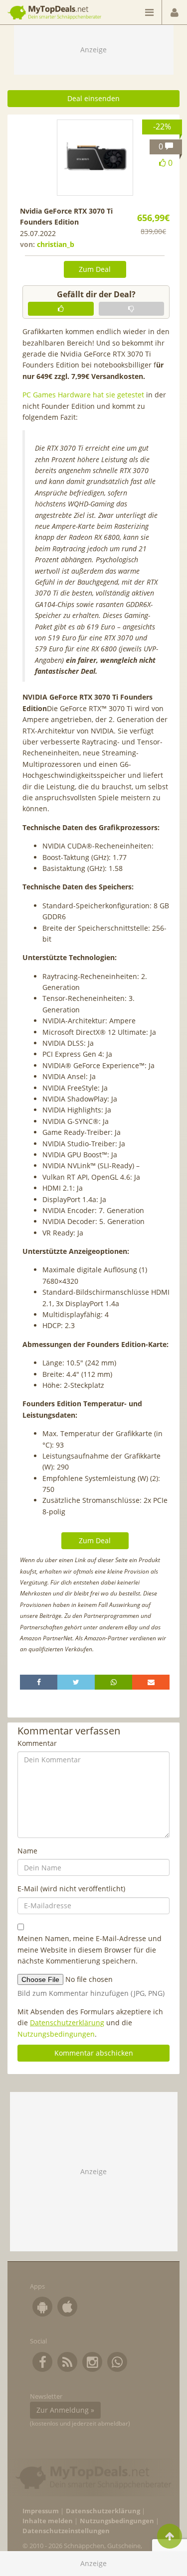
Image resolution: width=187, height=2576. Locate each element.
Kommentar (37, 1743)
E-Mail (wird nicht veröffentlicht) (71, 1889)
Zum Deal (95, 269)
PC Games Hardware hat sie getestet (83, 395)
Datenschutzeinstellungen (66, 2531)
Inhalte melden (48, 2521)
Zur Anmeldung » (65, 2410)
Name (27, 1851)
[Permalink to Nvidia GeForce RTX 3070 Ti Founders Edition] (95, 158)
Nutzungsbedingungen (56, 2034)
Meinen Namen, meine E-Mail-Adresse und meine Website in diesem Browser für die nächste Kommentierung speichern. (90, 1950)
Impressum (41, 2511)
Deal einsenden (93, 98)
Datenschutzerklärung (67, 2023)
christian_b (56, 244)
